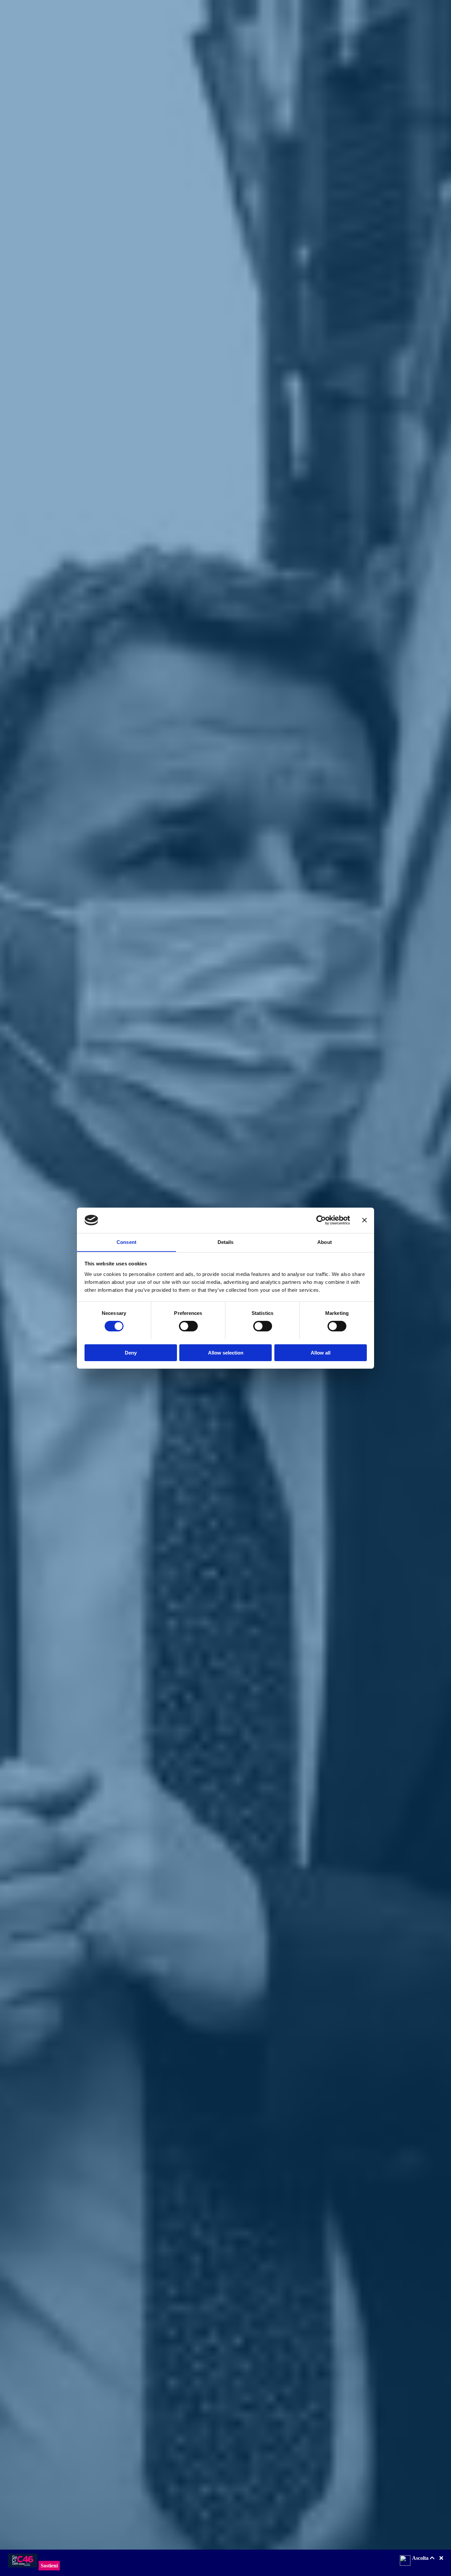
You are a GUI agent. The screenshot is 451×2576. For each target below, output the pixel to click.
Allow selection (226, 1352)
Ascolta (421, 2558)
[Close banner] (364, 1220)
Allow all (321, 1352)
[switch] (188, 1326)
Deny (131, 1352)
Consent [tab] (126, 1242)
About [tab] (325, 1242)
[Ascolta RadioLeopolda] (405, 2561)
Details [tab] (226, 1242)
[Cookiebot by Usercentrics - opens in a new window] (321, 1220)
